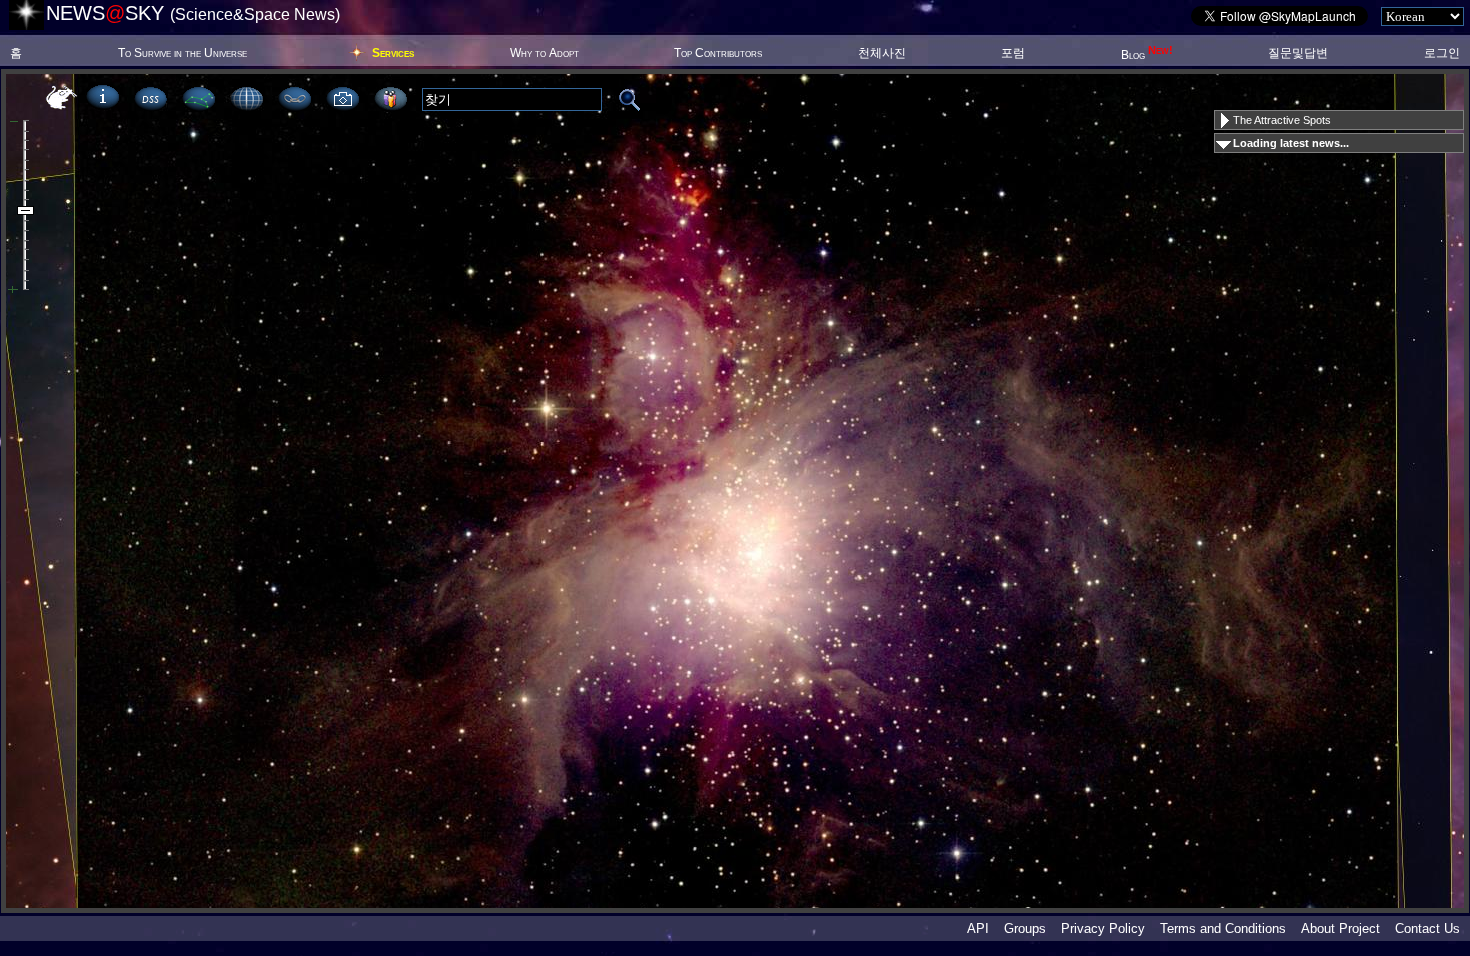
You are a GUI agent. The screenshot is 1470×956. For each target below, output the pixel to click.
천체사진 (882, 53)
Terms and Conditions (1223, 928)
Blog (1147, 55)
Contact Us (1427, 928)
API (978, 928)
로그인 (1442, 53)
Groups (1025, 928)
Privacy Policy (1103, 928)
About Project (1340, 928)
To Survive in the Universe (182, 53)
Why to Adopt (544, 53)
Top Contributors (718, 53)
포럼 (1013, 53)
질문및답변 (1298, 53)
